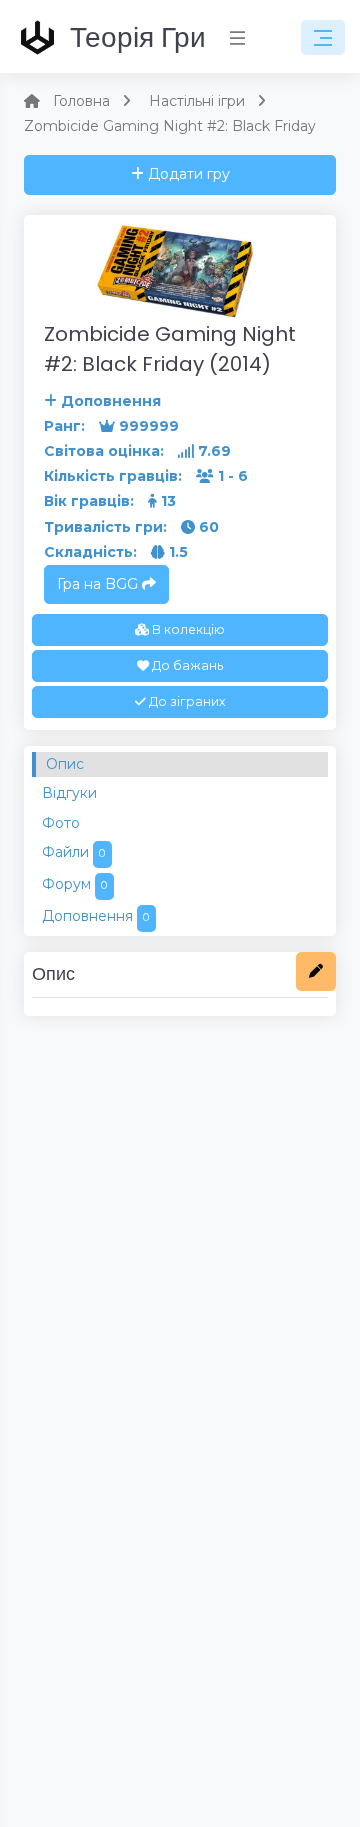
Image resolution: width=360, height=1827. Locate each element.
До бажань (186, 665)
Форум (74, 884)
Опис (65, 764)
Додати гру (187, 174)
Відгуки (69, 793)
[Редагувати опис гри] (316, 971)
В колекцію (187, 629)
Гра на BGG (99, 584)
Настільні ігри (197, 101)
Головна (81, 101)
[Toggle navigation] (323, 38)
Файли (73, 852)
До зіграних (185, 701)
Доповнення (95, 916)
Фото (61, 823)
